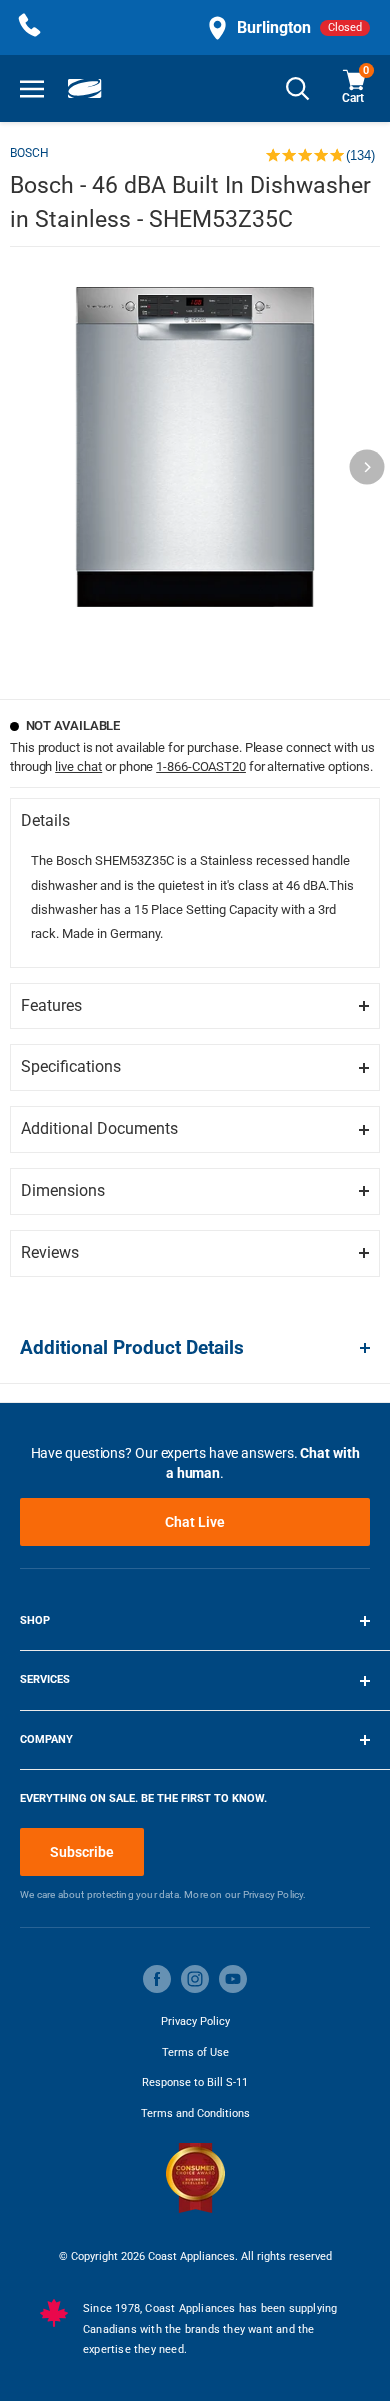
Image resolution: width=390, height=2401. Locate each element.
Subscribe (82, 1852)
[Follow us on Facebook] (157, 1979)
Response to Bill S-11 (195, 2082)
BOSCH (29, 153)
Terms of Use (195, 2052)
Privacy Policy (195, 2021)
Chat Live (195, 1522)
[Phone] (30, 27)
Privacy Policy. (275, 1894)
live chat (78, 766)
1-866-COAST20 (201, 766)
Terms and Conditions (195, 2113)
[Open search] (298, 88)
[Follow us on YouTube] (233, 1979)
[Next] (367, 467)
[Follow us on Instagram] (195, 1979)
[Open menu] (32, 88)
